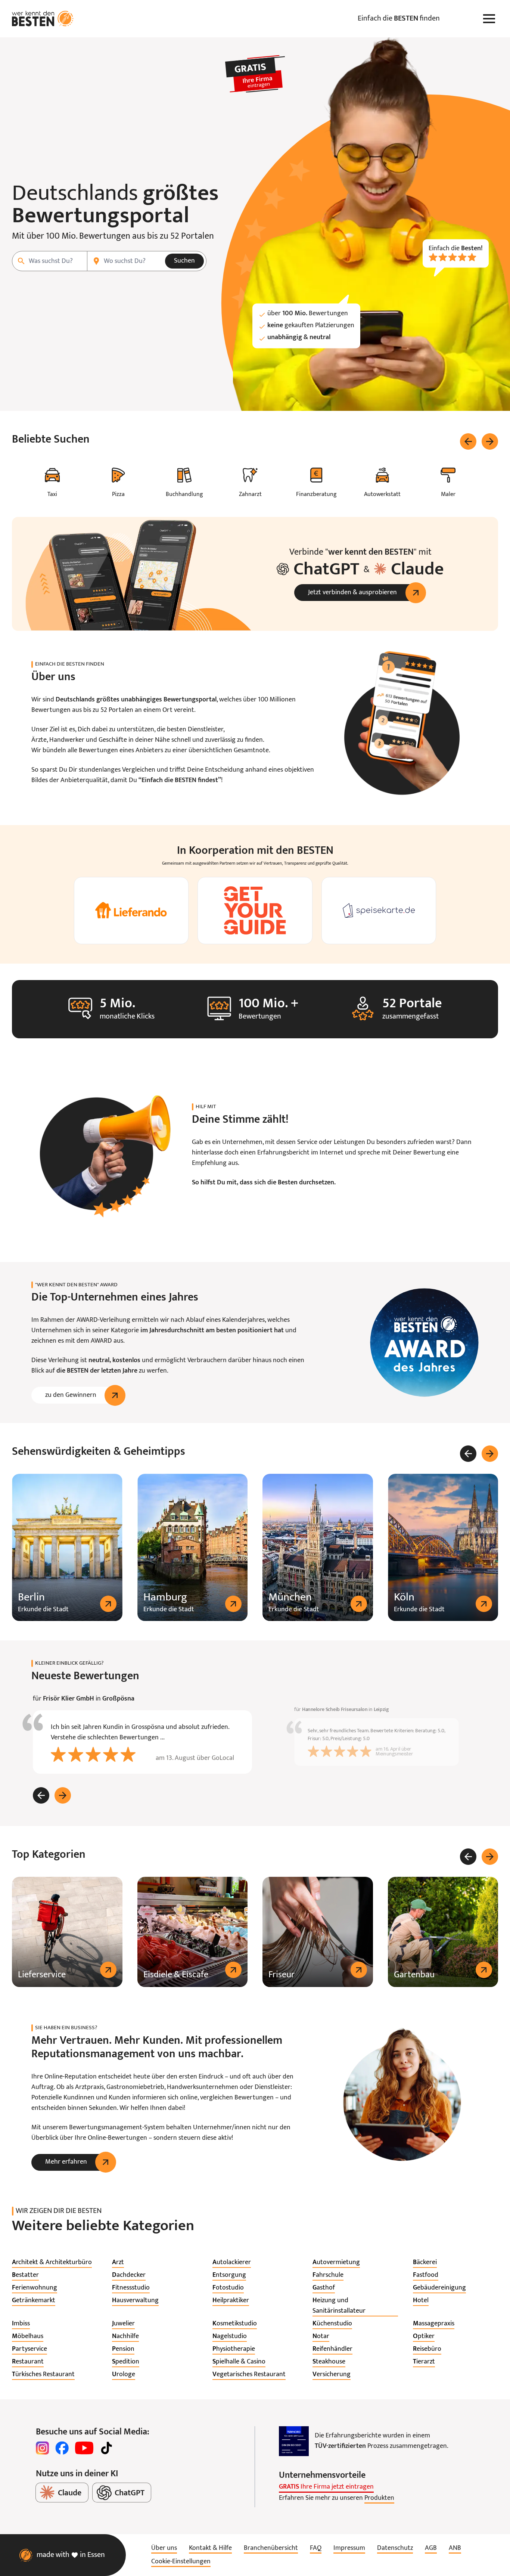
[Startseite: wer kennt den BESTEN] (43, 19)
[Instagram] (43, 2448)
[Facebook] (62, 2448)
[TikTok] (106, 2448)
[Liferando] (131, 911)
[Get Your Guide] (255, 911)
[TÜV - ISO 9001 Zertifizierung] (294, 2441)
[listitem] (52, 2263)
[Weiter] (490, 441)
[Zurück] (468, 441)
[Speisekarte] (379, 911)
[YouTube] (84, 2448)
